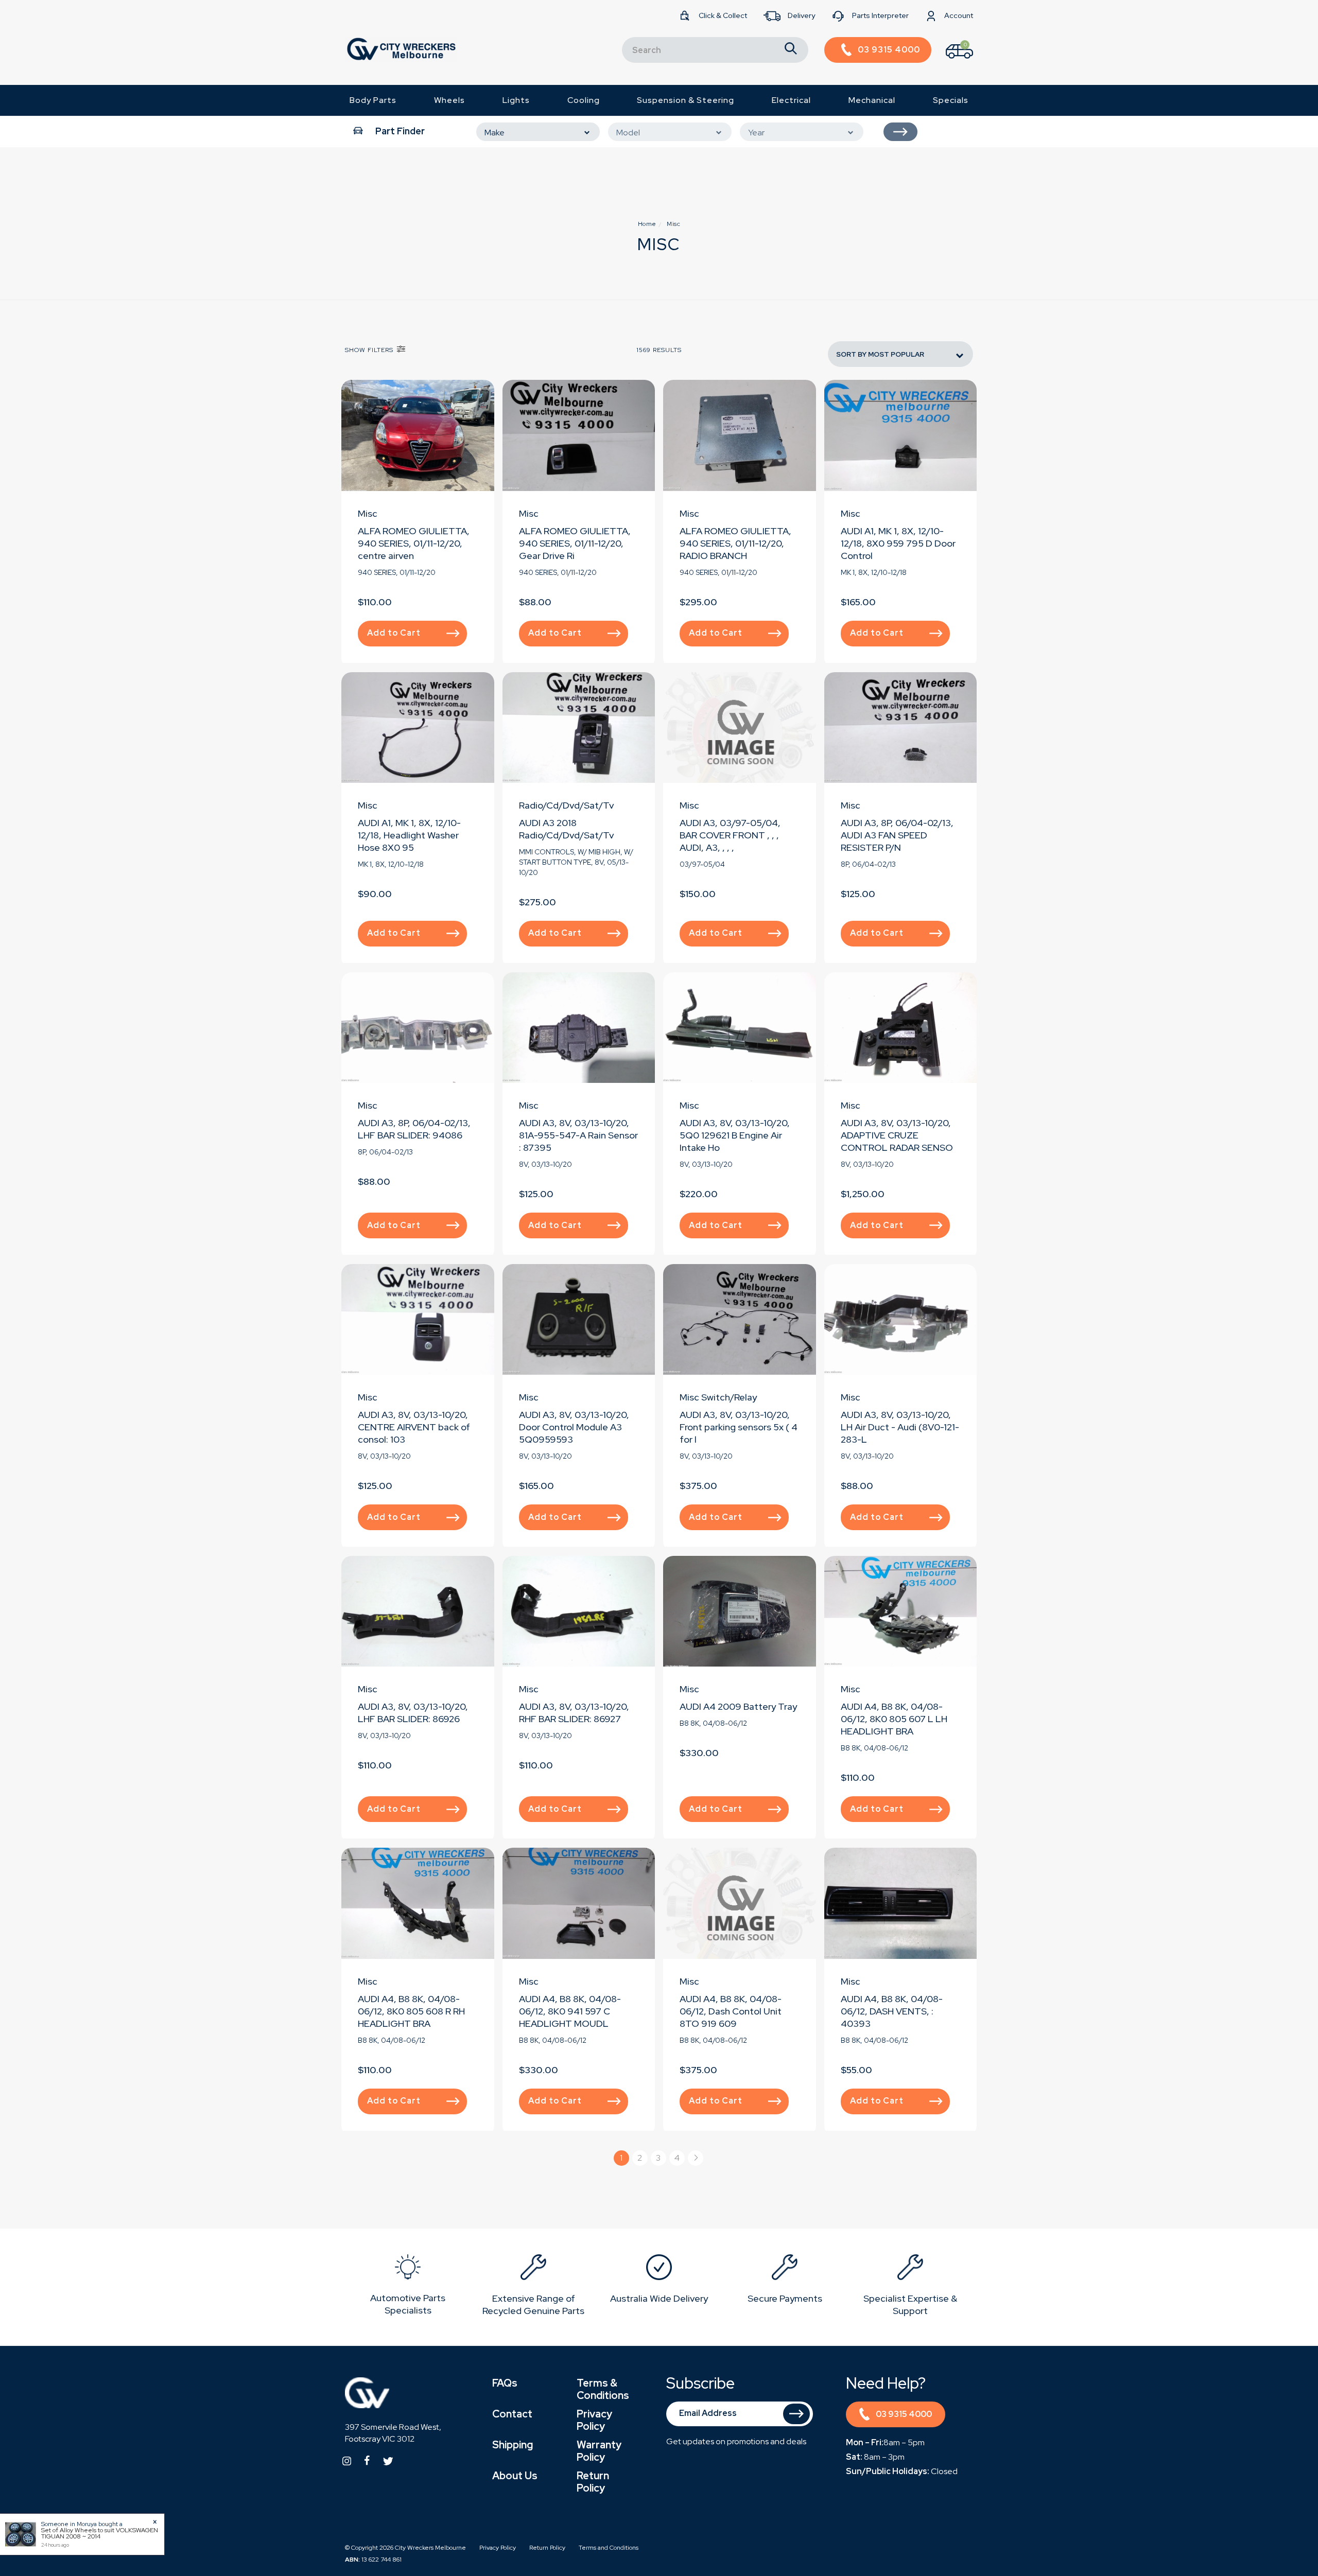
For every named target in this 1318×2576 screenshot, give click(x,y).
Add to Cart (394, 633)
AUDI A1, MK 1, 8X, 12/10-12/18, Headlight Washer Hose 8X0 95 (409, 835)
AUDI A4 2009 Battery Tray (738, 1706)
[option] (408, 2287)
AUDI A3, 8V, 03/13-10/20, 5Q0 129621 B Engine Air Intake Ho (735, 1135)
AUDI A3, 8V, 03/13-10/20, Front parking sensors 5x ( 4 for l (739, 1427)
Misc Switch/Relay (718, 1397)
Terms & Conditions (603, 2389)
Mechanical (872, 100)
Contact (512, 2414)
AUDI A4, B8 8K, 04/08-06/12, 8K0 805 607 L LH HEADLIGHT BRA (894, 1719)
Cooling (584, 100)
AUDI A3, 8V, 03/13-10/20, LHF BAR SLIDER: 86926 (413, 1713)
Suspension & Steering (686, 100)
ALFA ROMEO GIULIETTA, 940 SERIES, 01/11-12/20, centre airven (414, 543)
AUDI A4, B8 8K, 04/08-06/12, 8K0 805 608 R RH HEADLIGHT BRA (411, 2011)
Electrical (791, 100)
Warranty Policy (599, 2451)
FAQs (505, 2383)
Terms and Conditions (609, 2548)
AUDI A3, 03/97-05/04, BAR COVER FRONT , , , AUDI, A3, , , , (730, 835)
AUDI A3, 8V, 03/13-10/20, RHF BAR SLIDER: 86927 (574, 1713)
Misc (368, 513)
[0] (950, 61)
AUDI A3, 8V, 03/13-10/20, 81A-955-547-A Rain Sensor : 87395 (578, 1135)
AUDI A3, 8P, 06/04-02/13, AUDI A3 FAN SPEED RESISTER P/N (897, 835)
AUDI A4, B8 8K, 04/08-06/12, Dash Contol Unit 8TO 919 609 (731, 2011)
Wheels (449, 100)
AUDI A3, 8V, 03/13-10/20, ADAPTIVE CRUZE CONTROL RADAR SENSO (897, 1135)
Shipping (513, 2445)
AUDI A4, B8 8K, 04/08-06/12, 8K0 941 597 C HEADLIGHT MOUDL (570, 2011)
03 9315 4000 (904, 2414)
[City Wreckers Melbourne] (401, 49)
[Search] (791, 50)
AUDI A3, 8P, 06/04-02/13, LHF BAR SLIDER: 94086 (414, 1129)
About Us (515, 2476)
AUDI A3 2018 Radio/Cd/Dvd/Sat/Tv (566, 829)
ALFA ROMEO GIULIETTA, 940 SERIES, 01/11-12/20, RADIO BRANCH (735, 543)
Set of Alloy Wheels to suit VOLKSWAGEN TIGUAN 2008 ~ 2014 (100, 2533)
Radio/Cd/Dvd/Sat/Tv (566, 805)
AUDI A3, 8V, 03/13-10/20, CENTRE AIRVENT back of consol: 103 (414, 1427)
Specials (951, 100)
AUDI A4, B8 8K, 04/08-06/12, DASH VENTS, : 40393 (892, 2011)
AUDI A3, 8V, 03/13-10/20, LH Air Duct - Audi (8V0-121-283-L (900, 1427)
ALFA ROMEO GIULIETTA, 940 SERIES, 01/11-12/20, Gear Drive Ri (575, 543)
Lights (516, 100)
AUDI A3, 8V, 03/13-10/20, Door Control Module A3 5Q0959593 (574, 1427)
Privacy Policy (594, 2420)
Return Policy (593, 2482)
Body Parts (373, 100)
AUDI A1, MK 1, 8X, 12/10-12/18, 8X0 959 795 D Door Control (898, 543)
